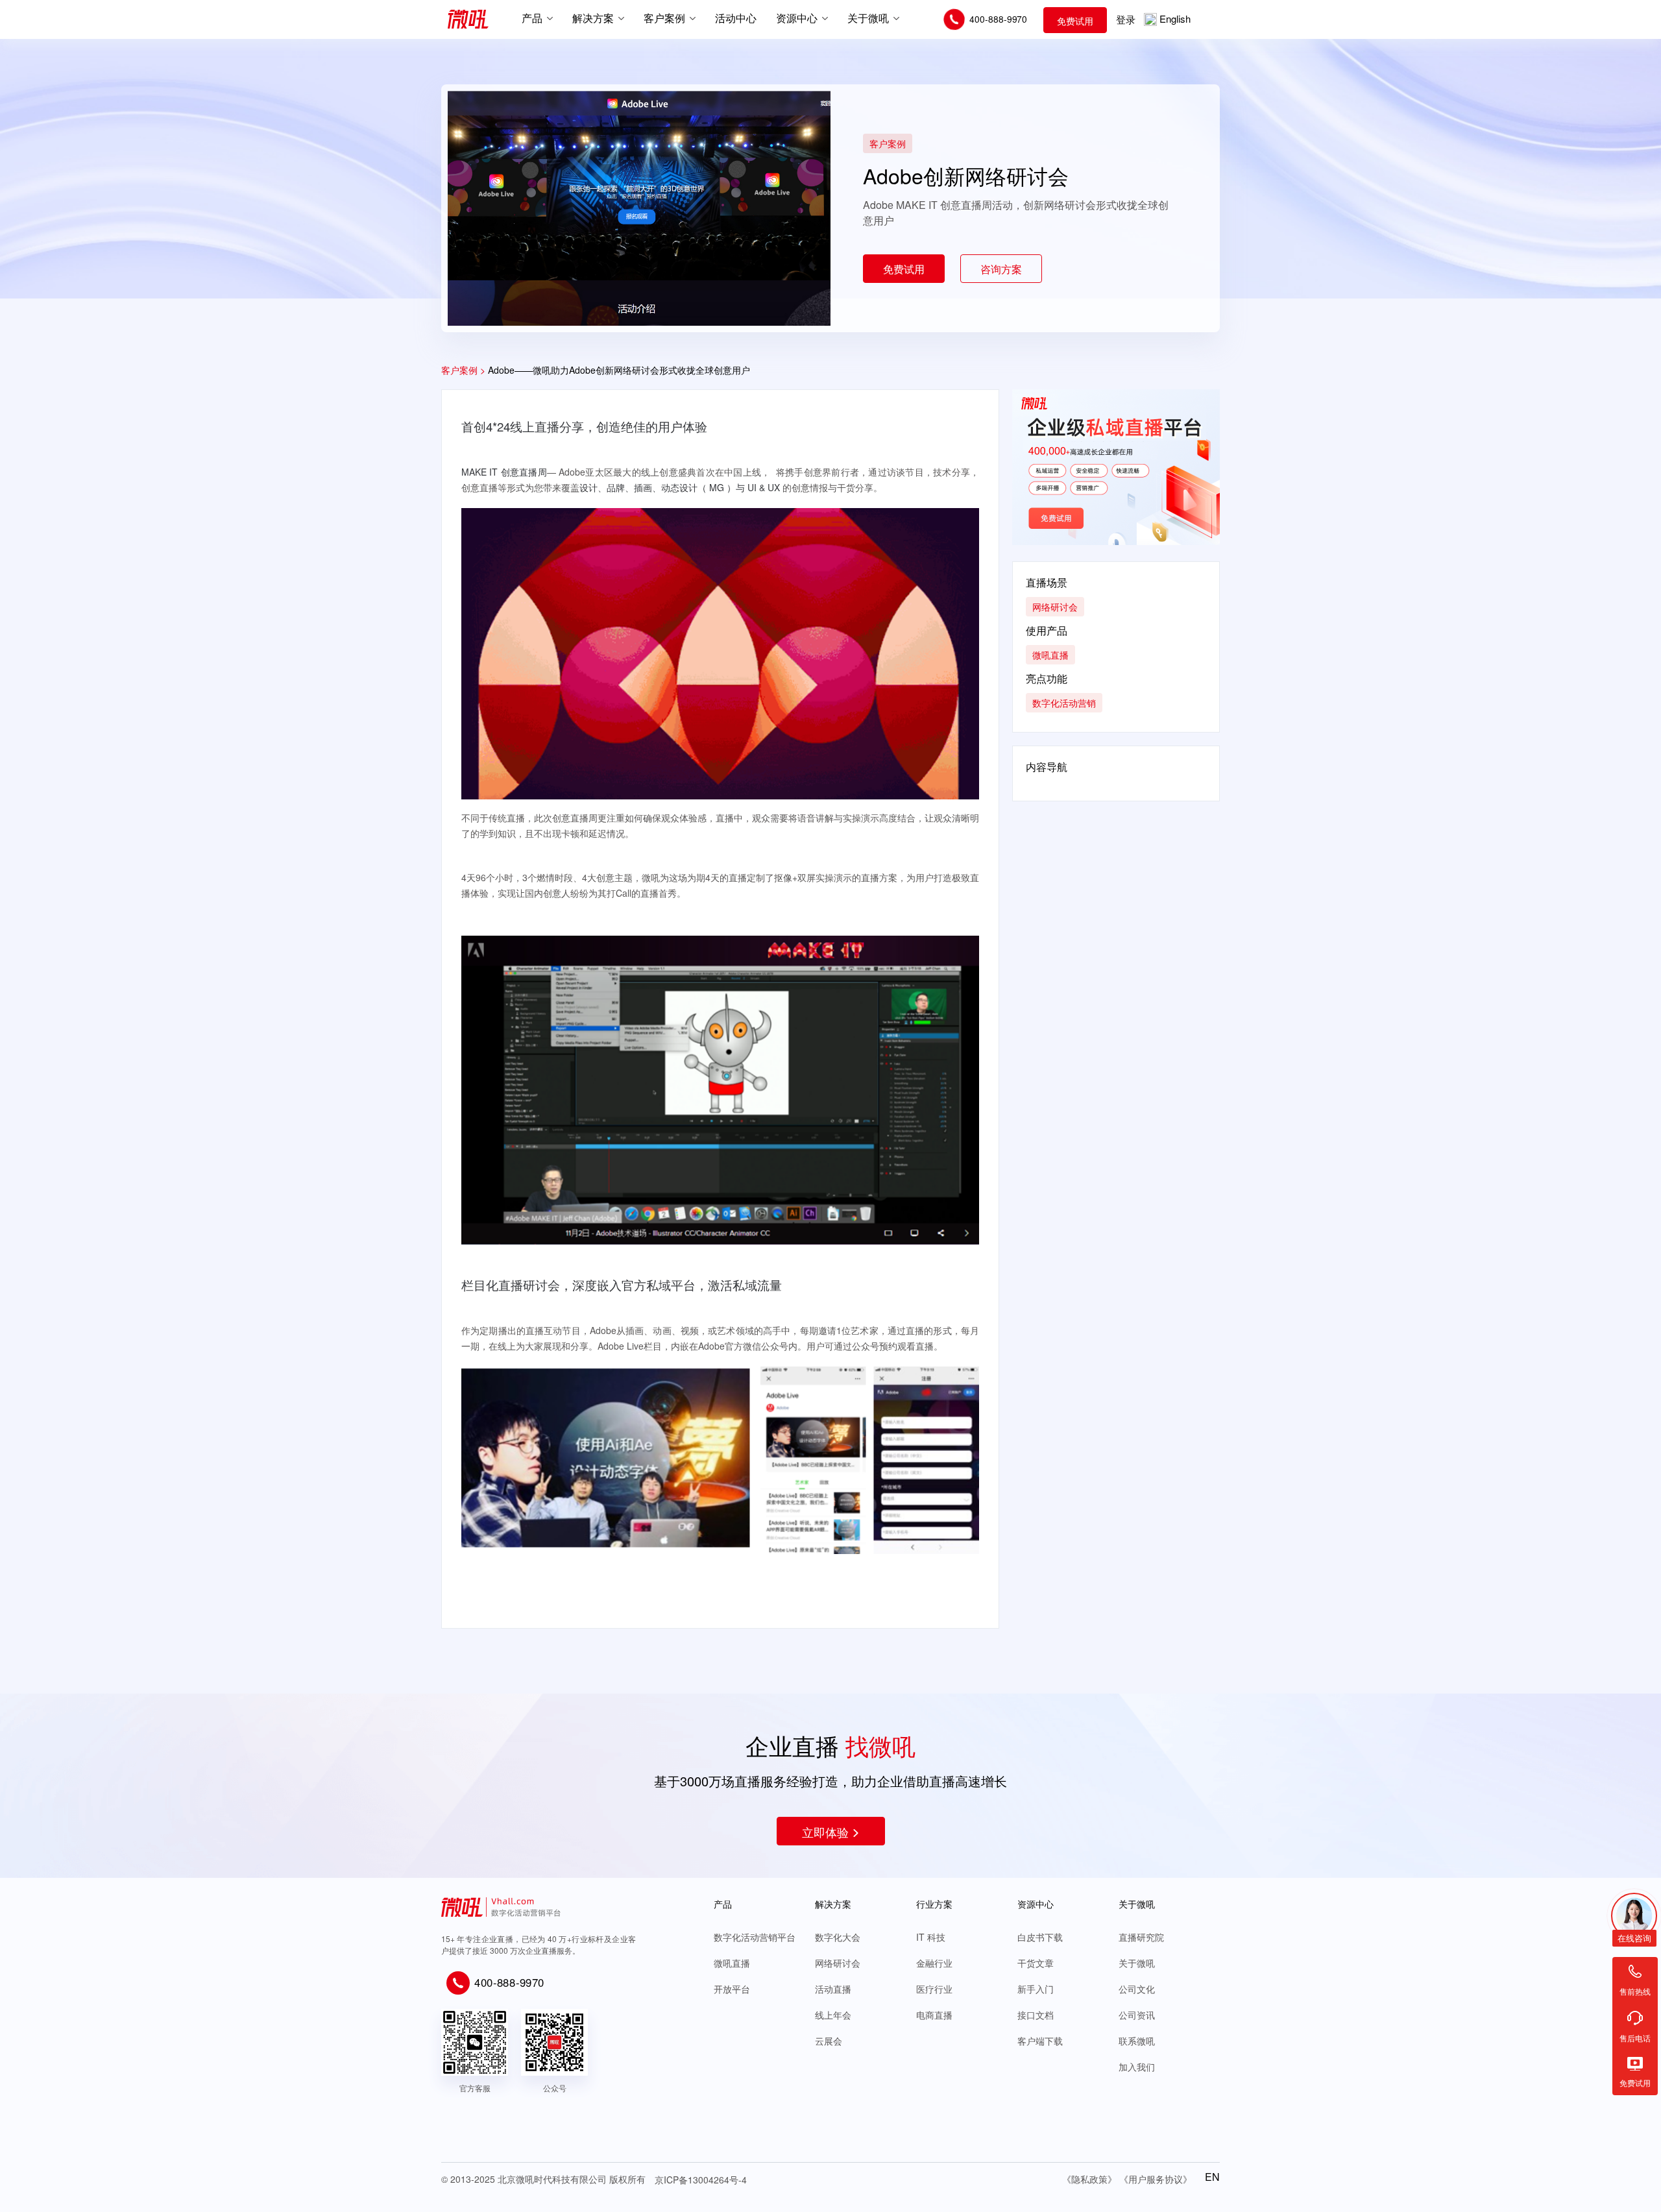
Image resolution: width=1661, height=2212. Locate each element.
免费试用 (1075, 21)
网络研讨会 (838, 1963)
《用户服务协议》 (1156, 2179)
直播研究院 (1141, 1937)
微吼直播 (732, 1963)
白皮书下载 (1040, 1937)
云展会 (829, 2041)
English (1175, 18)
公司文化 (1137, 1989)
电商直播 (934, 2015)
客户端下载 (1040, 2041)
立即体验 (825, 1832)
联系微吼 (1137, 2041)
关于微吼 (1137, 1963)
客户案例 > (463, 370)
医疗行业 (934, 1989)
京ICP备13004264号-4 (701, 2180)
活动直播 (833, 1989)
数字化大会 (838, 1937)
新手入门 (1036, 1989)
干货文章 (1036, 1963)
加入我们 (1137, 2067)
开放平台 (732, 1989)
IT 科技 (931, 1937)
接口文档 (1036, 2015)
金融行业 (934, 1963)
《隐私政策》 (1089, 2179)
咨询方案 (1001, 269)
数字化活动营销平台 (755, 1937)
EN (1212, 2177)
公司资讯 (1137, 2015)
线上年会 (833, 2015)
